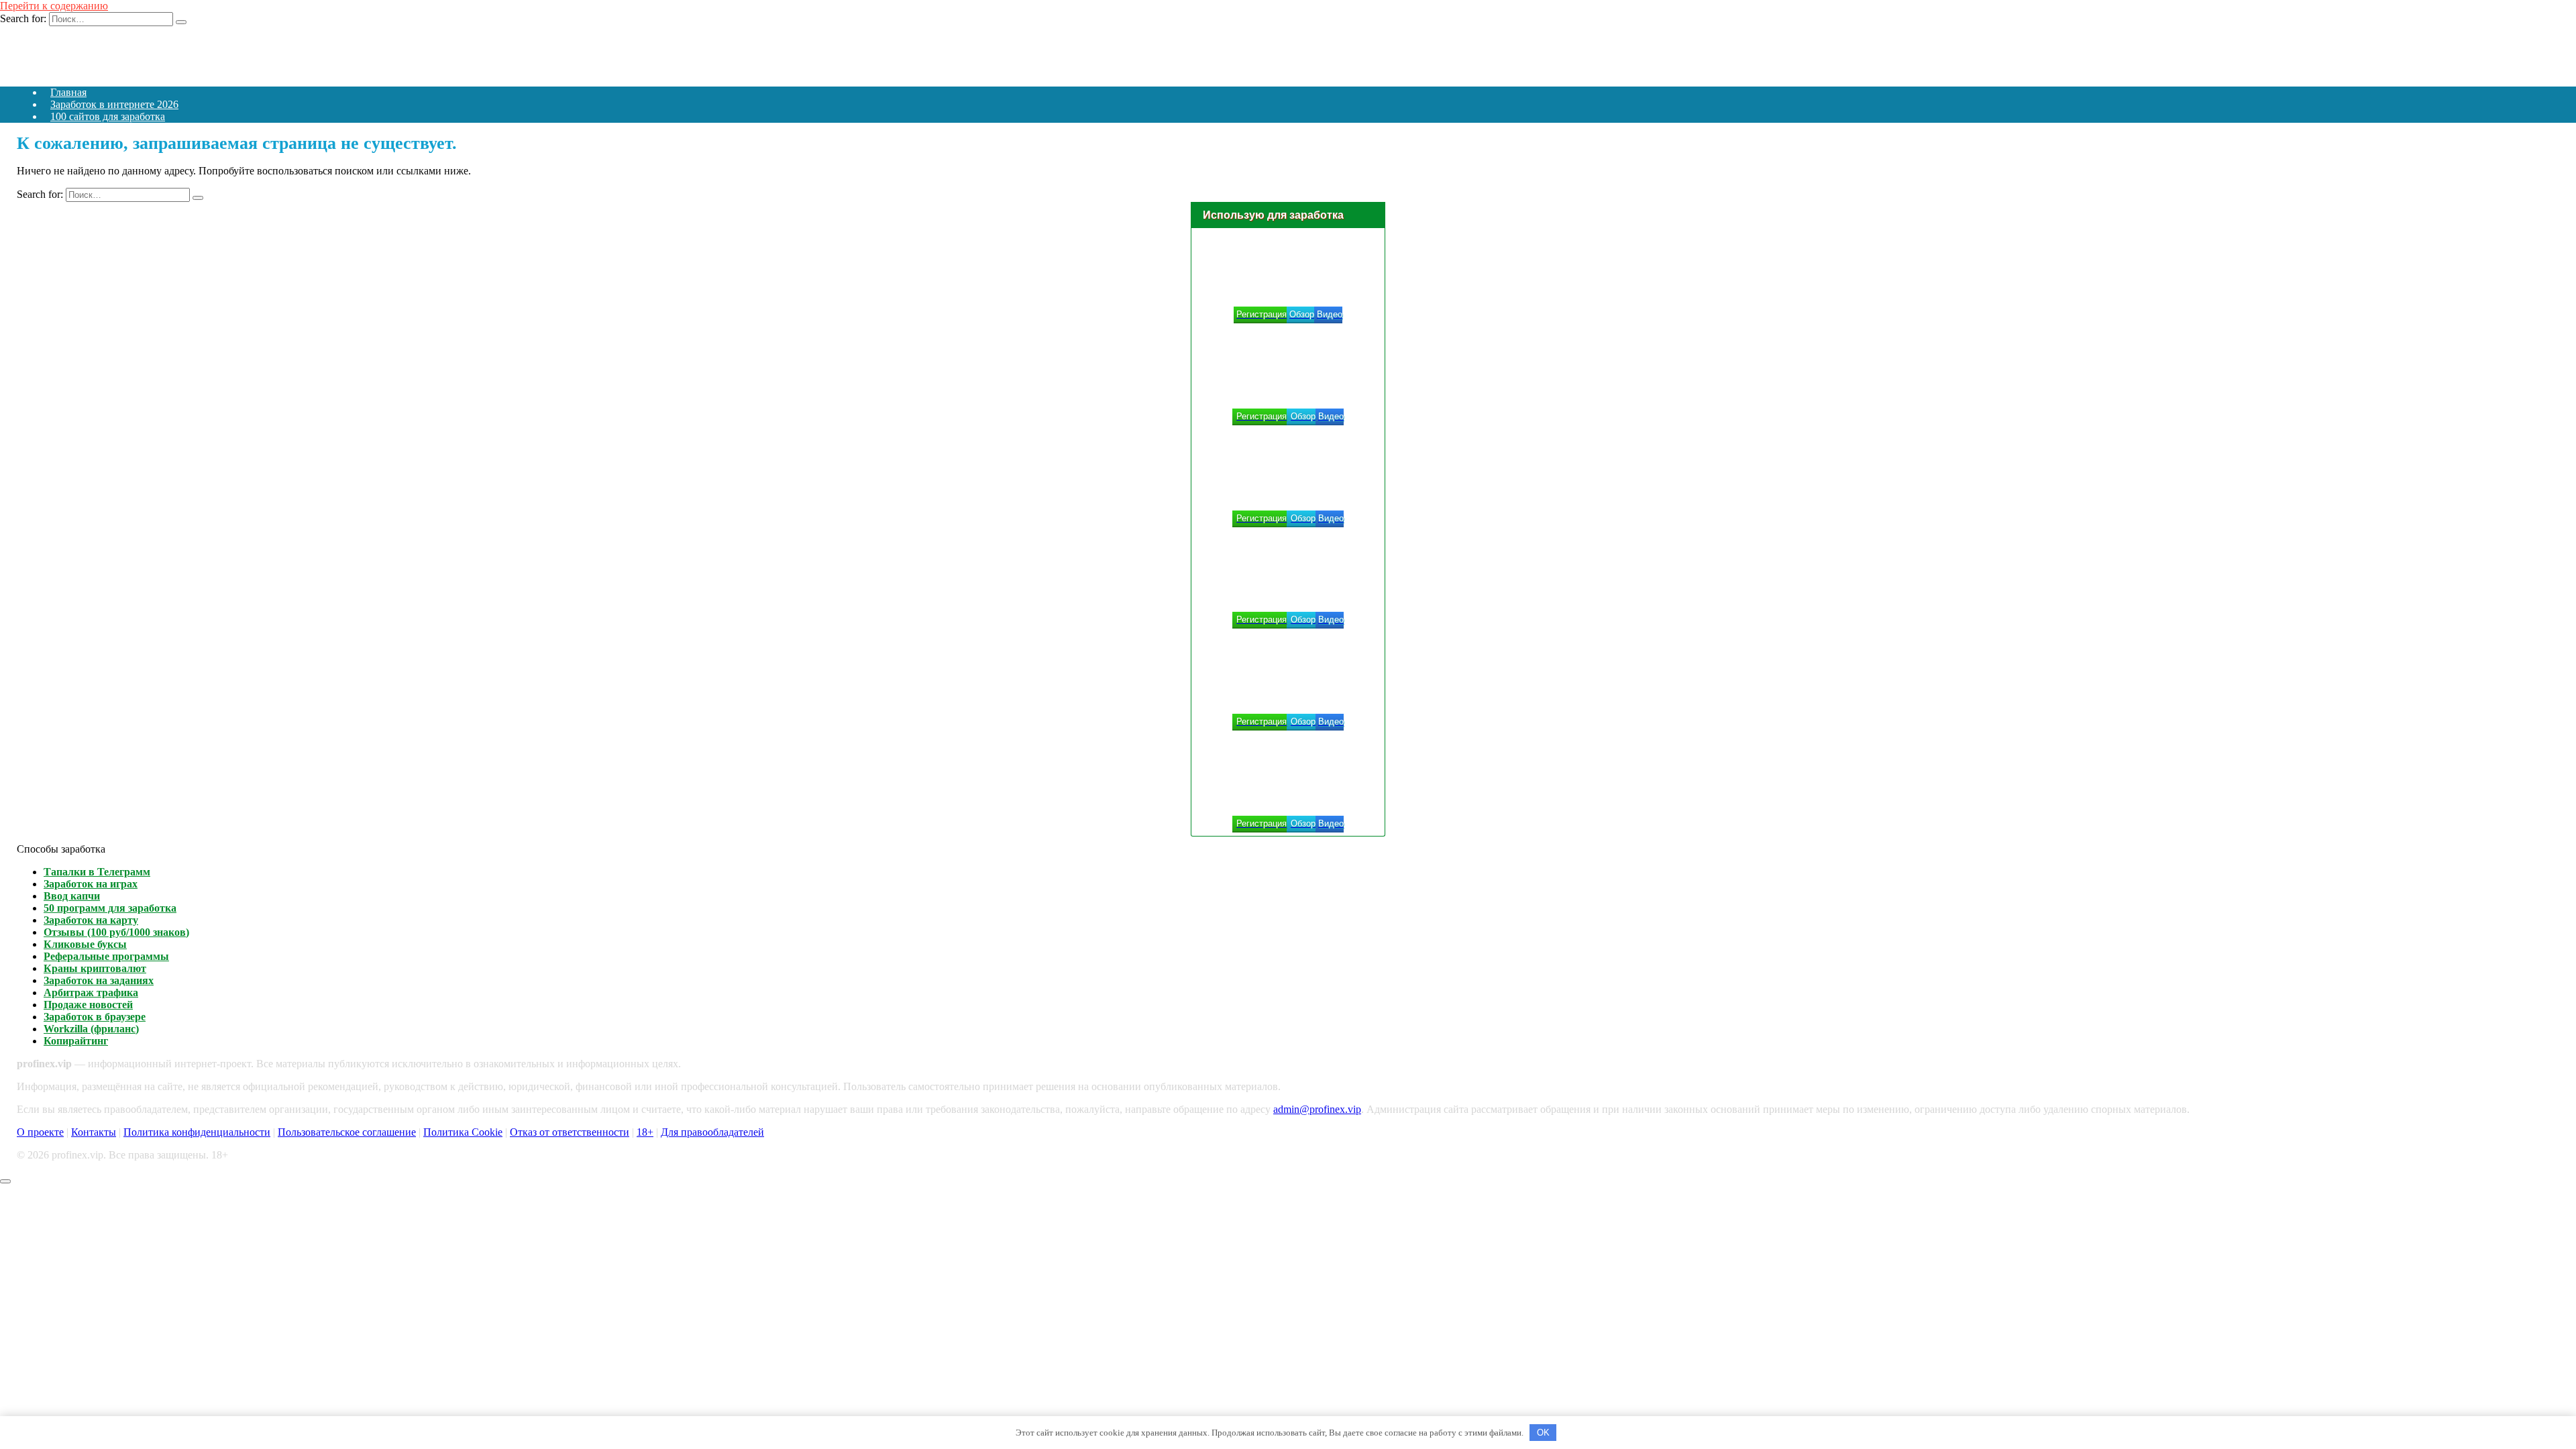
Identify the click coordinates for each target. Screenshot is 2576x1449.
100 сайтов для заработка (108, 116)
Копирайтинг (76, 1041)
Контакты (94, 1132)
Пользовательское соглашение (347, 1132)
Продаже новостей (88, 1005)
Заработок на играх (91, 884)
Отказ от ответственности (570, 1132)
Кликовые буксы (85, 944)
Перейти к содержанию (54, 6)
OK (1543, 1433)
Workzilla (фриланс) (91, 1029)
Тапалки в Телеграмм (97, 872)
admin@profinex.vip (1317, 1109)
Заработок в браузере (95, 1017)
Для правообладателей (712, 1132)
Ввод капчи (72, 896)
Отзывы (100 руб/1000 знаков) (116, 932)
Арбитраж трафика (91, 992)
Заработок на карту (91, 920)
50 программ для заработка (110, 908)
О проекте (40, 1132)
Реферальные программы (106, 956)
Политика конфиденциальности (197, 1132)
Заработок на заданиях (99, 980)
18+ (645, 1132)
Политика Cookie (463, 1132)
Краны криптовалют (95, 968)
